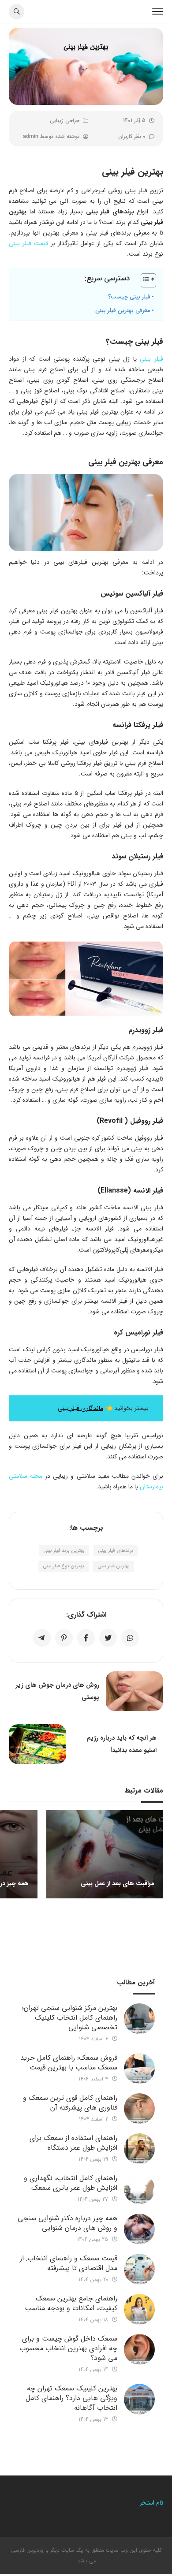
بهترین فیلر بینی (114, 1566)
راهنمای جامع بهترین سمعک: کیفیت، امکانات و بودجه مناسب (71, 2303)
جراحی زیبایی (65, 121)
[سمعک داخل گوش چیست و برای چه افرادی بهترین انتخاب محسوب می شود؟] (139, 2349)
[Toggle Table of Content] (144, 280)
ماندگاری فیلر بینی (80, 1408)
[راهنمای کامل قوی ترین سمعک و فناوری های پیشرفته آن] (139, 2109)
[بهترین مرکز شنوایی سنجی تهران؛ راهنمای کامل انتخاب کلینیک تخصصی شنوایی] (139, 2019)
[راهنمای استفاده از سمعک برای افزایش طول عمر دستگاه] (139, 2149)
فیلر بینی (151, 359)
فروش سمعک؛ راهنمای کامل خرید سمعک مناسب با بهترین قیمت (69, 2063)
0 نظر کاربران (132, 136)
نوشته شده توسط (51, 136)
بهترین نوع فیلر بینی (64, 1566)
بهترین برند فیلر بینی (64, 1551)
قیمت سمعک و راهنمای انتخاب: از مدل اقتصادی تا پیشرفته (69, 2263)
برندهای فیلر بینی (116, 1551)
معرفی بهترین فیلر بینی (123, 311)
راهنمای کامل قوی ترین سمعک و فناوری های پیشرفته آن (70, 2103)
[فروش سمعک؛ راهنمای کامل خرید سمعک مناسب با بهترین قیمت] (139, 2069)
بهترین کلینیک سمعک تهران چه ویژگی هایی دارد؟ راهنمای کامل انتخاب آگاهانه (71, 2398)
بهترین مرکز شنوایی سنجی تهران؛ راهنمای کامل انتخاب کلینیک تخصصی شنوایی (70, 2018)
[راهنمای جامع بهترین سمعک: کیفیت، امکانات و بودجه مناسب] (139, 2309)
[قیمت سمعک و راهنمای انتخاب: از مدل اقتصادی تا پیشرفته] (139, 2269)
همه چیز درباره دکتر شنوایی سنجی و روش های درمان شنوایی (67, 2223)
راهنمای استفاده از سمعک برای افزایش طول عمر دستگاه (73, 2143)
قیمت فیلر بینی (28, 243)
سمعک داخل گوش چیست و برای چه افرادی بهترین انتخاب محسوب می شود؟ (68, 2348)
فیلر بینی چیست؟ (129, 297)
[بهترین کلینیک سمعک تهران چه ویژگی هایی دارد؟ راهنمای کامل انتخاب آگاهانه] (139, 2399)
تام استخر (151, 2503)
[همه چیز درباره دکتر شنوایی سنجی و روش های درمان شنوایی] (139, 2229)
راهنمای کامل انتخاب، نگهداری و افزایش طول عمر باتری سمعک (71, 2183)
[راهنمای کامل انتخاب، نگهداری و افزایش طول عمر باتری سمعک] (139, 2189)
